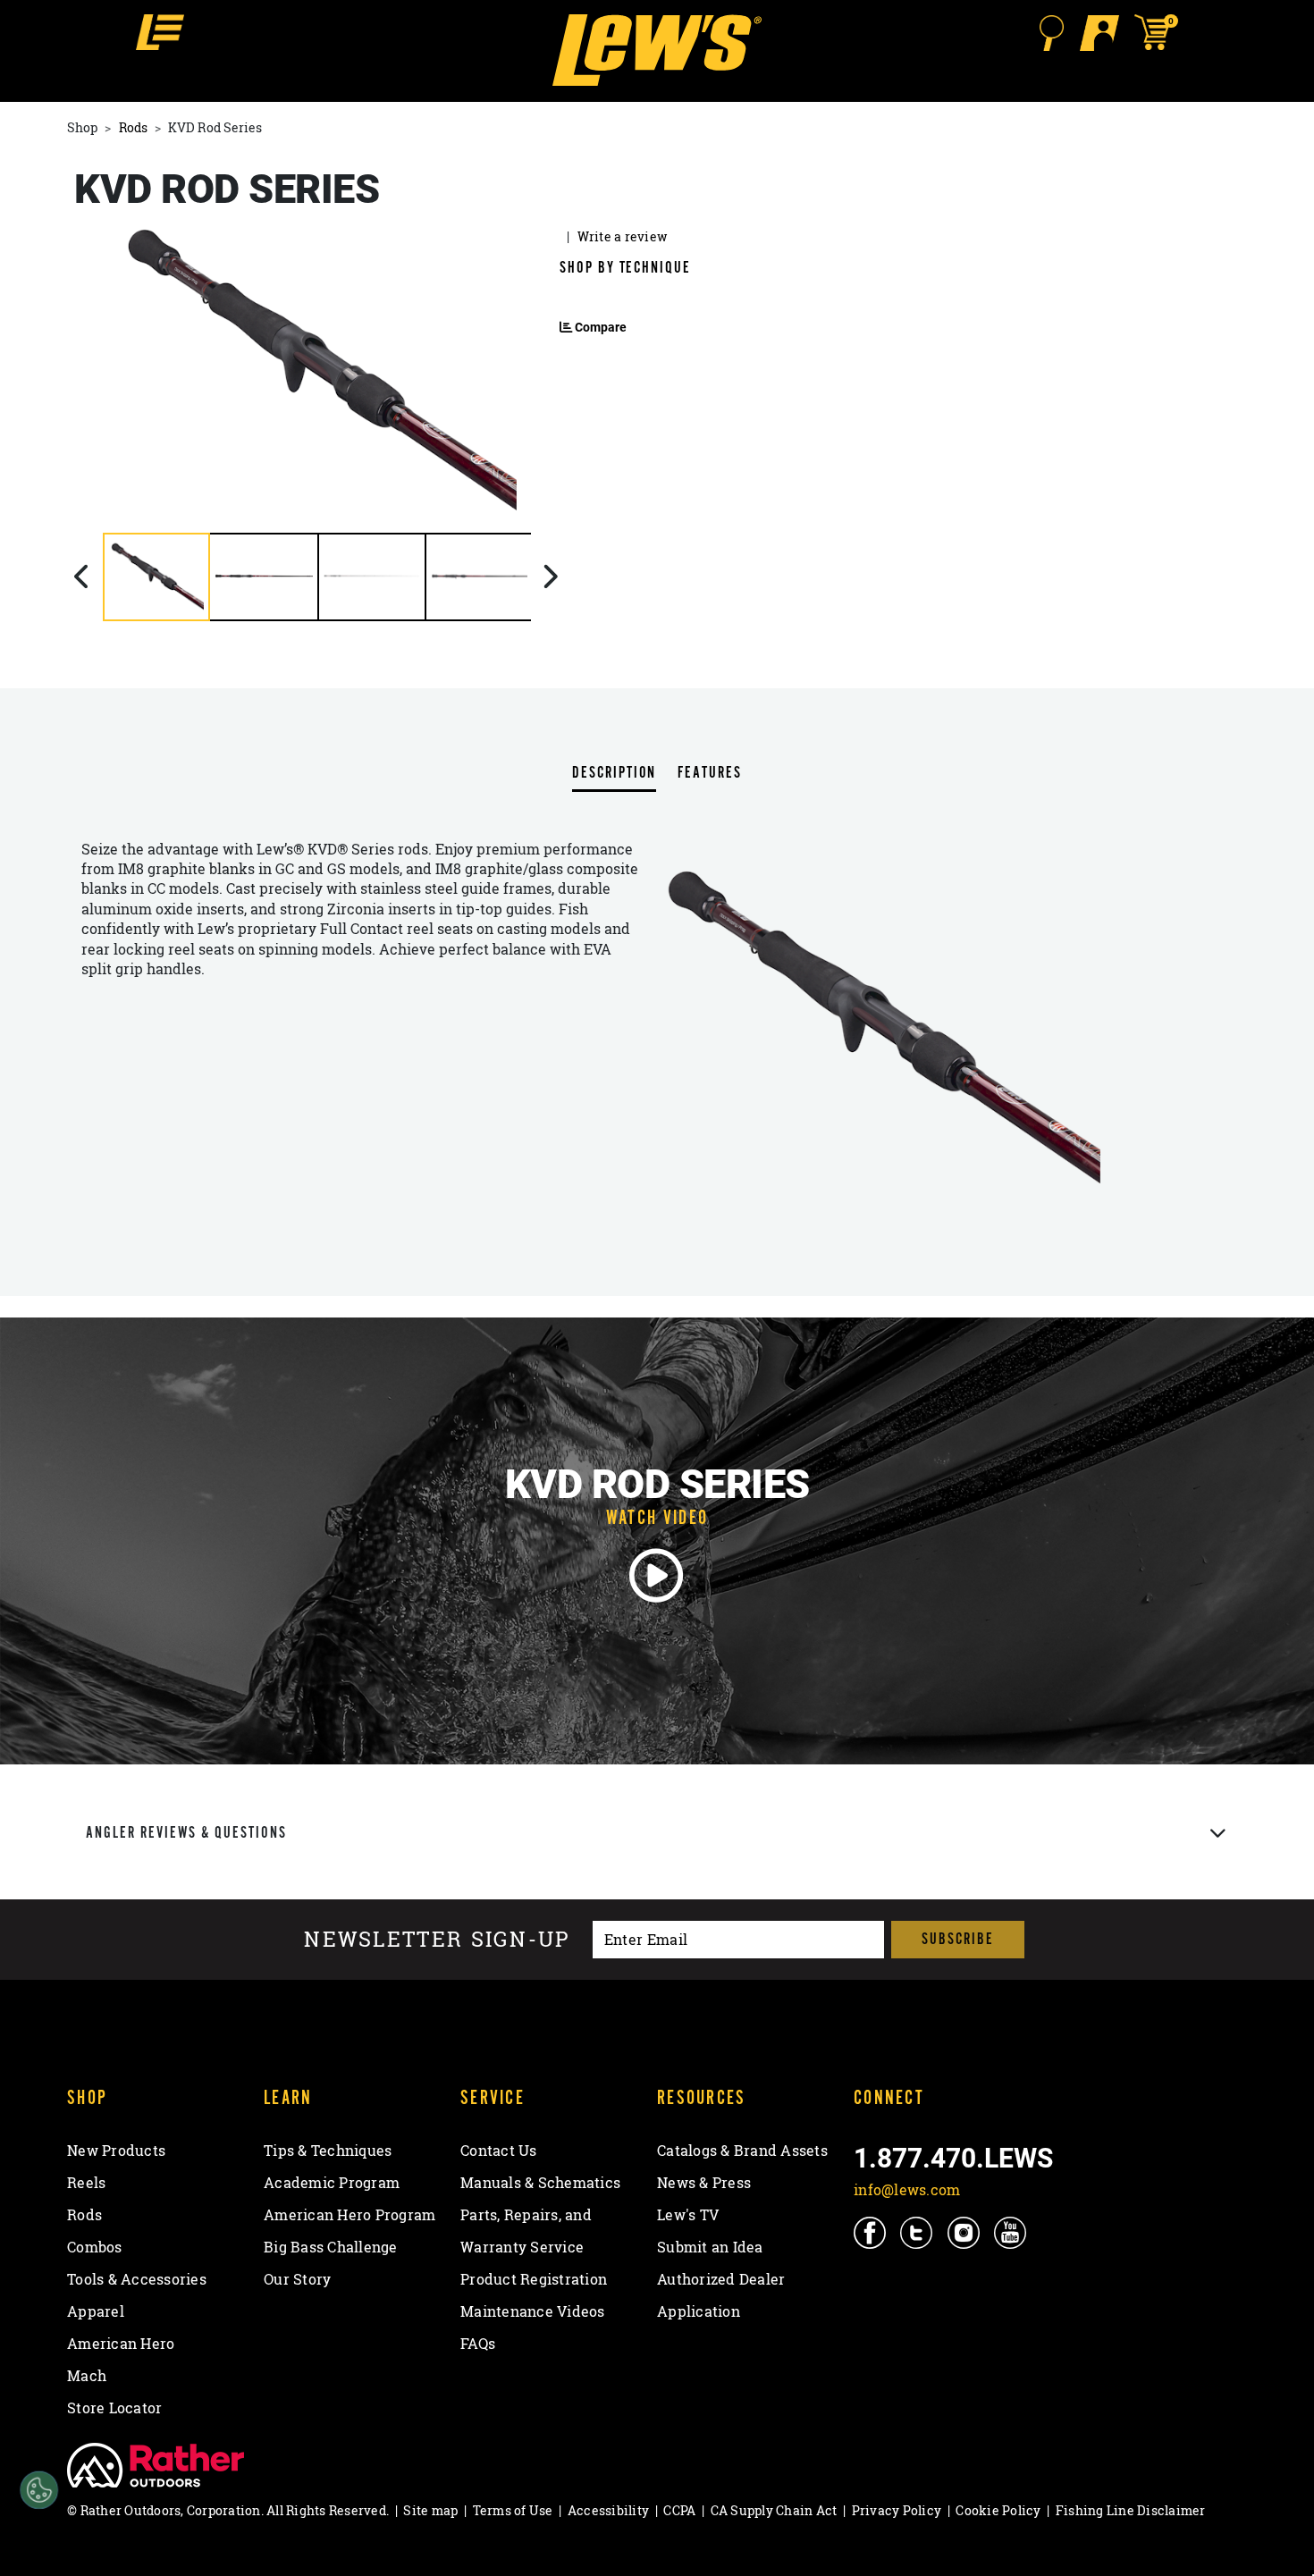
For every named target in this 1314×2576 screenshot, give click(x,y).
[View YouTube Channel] (1011, 2232)
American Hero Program (350, 2215)
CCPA (679, 2510)
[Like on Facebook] (871, 2232)
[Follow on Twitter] (918, 2232)
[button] (160, 32)
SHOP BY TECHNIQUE (625, 268)
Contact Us (499, 2151)
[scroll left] (84, 577)
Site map (430, 2510)
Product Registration (534, 2279)
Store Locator (114, 2408)
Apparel (96, 2311)
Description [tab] (614, 774)
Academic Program (332, 2183)
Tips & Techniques (328, 2151)
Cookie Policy (998, 2510)
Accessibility (608, 2510)
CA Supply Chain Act (774, 2510)
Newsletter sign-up (437, 1940)
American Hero (121, 2344)
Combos (95, 2247)
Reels (86, 2183)
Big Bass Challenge (331, 2247)
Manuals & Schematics (540, 2183)
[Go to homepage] (657, 50)
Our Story (297, 2279)
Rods (133, 127)
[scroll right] (550, 577)
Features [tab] (709, 774)
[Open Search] (1051, 33)
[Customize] (39, 2491)
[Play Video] (657, 1576)
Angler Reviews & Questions (186, 1833)
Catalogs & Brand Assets (742, 2151)
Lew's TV (688, 2215)
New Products (116, 2151)
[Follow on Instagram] (965, 2232)
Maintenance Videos (533, 2311)
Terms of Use (513, 2510)
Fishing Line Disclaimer (1131, 2510)
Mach (87, 2376)
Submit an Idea (710, 2247)
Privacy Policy (897, 2510)
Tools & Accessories (137, 2279)
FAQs (478, 2344)
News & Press (704, 2183)
